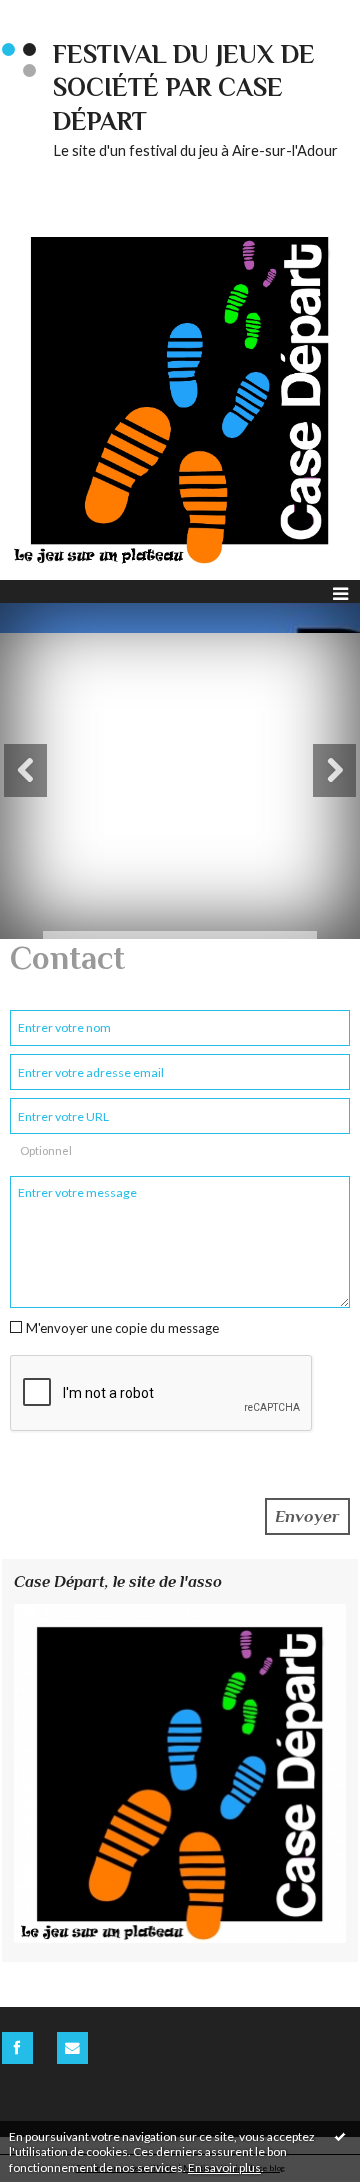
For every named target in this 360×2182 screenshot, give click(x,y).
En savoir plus (224, 2167)
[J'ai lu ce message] (340, 2136)
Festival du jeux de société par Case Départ (184, 88)
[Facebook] (17, 2048)
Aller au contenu (55, 14)
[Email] (72, 2048)
